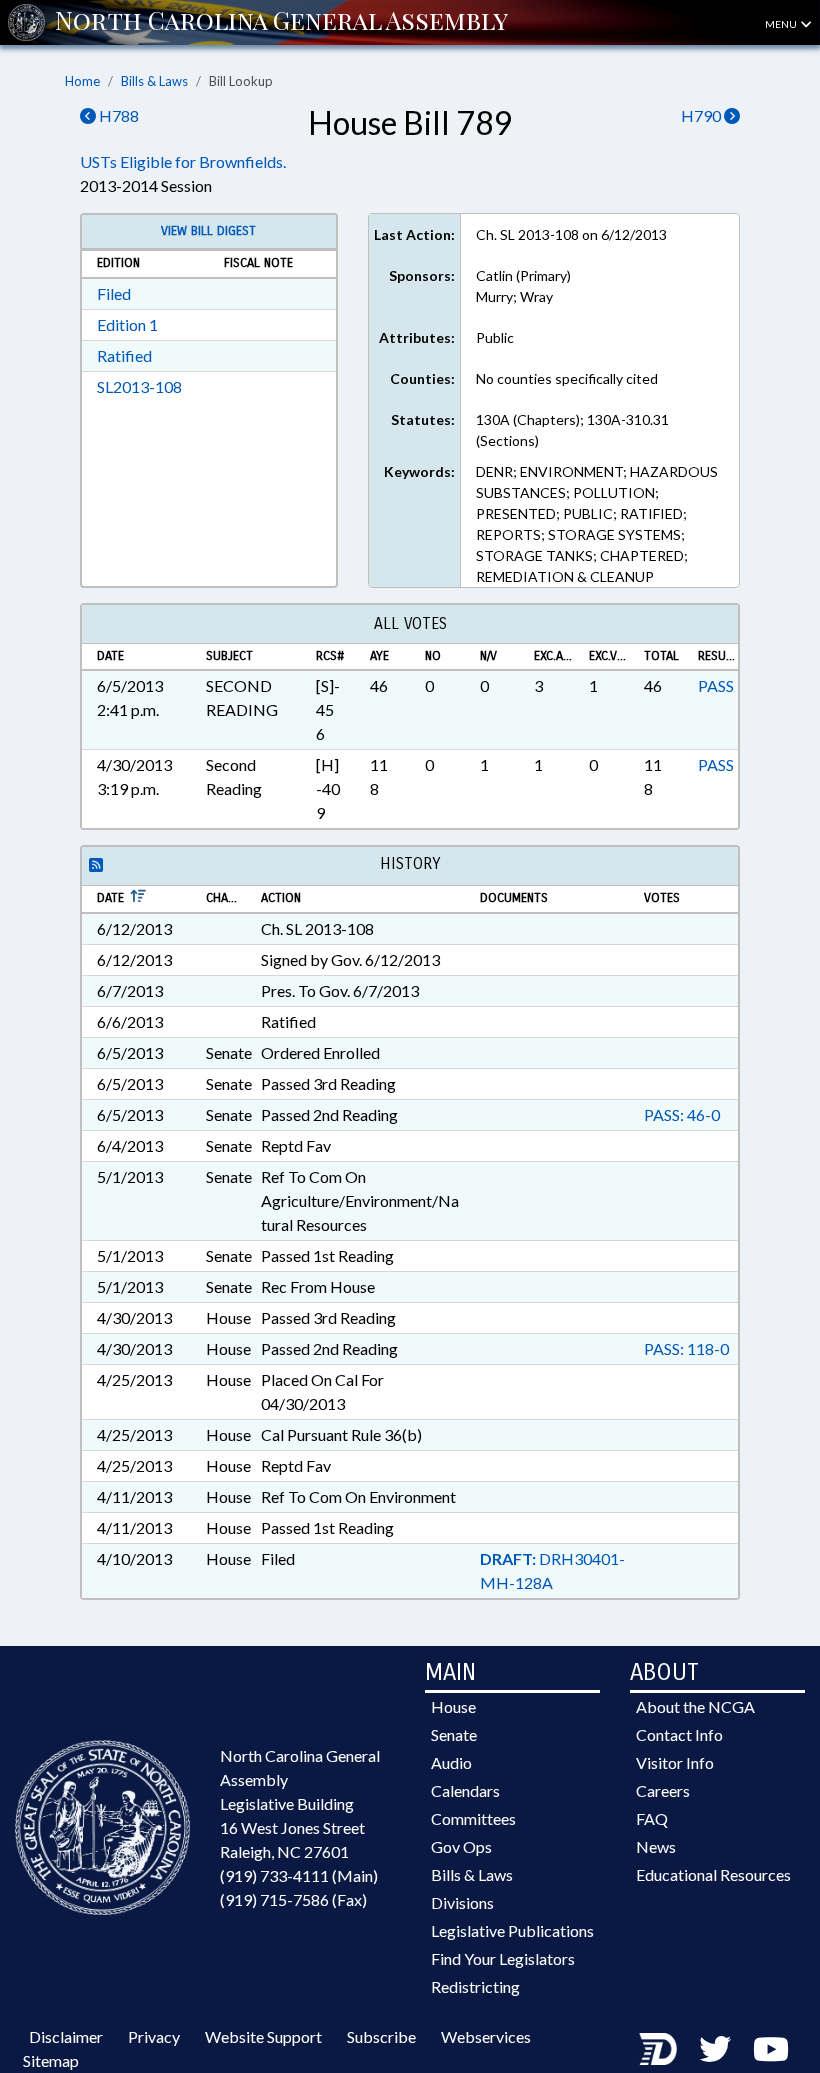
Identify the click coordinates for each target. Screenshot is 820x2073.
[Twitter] (715, 2048)
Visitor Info (675, 1762)
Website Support (263, 2036)
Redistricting (475, 1986)
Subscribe (381, 2036)
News (656, 1846)
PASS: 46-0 (682, 1114)
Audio (451, 1762)
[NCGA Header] (281, 22)
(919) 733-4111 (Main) (299, 1875)
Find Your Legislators (503, 1958)
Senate (454, 1734)
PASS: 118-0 (686, 1348)
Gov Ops (461, 1846)
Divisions (462, 1902)
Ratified (124, 355)
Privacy (154, 2036)
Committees (473, 1818)
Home (82, 81)
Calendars (465, 1790)
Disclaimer (66, 2036)
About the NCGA (695, 1706)
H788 (117, 115)
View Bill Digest (208, 231)
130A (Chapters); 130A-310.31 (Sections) (572, 430)
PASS (716, 685)
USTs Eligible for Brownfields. (183, 161)
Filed (114, 293)
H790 (702, 115)
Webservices (486, 2036)
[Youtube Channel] (771, 2048)
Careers (663, 1790)
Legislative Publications (512, 1930)
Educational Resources (713, 1874)
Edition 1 (127, 324)
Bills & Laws (154, 81)
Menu (782, 24)
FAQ (652, 1818)
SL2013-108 (139, 386)
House (453, 1706)
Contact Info (679, 1734)
